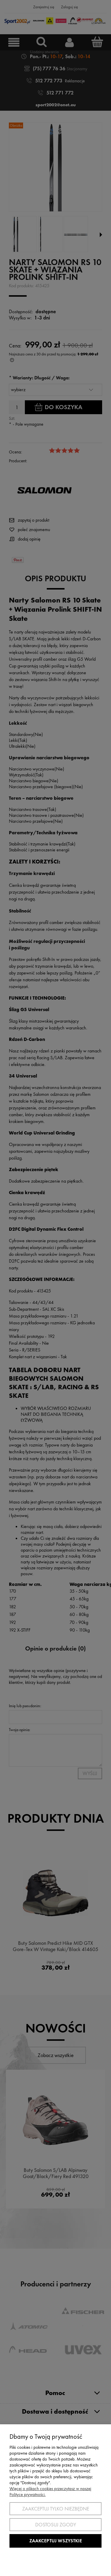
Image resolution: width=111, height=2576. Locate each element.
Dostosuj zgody (56, 2525)
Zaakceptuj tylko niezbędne (56, 2509)
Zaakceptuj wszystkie (56, 2541)
